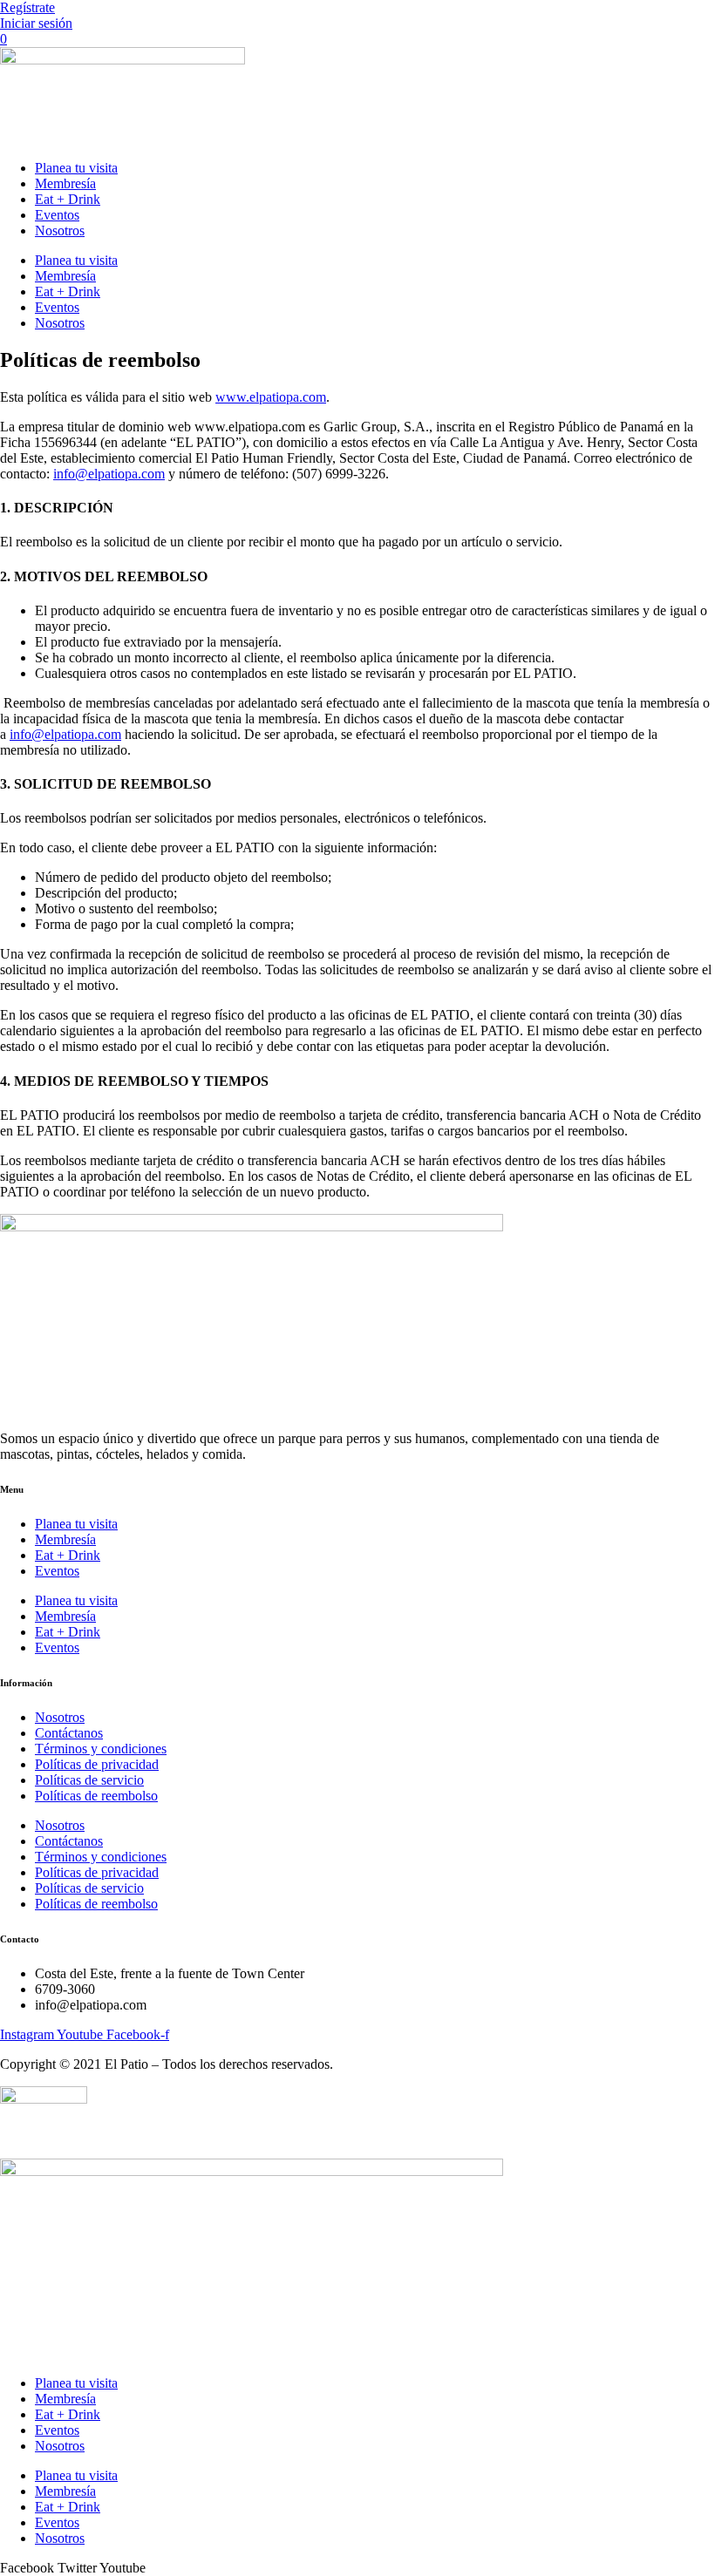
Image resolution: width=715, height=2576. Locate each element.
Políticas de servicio (89, 1780)
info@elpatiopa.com (109, 474)
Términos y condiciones (101, 1749)
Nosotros (60, 230)
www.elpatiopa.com (271, 397)
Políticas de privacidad (97, 1764)
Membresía (65, 183)
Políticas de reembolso (96, 1796)
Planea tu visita (76, 168)
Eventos (57, 215)
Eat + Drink (68, 199)
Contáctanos (69, 1733)
